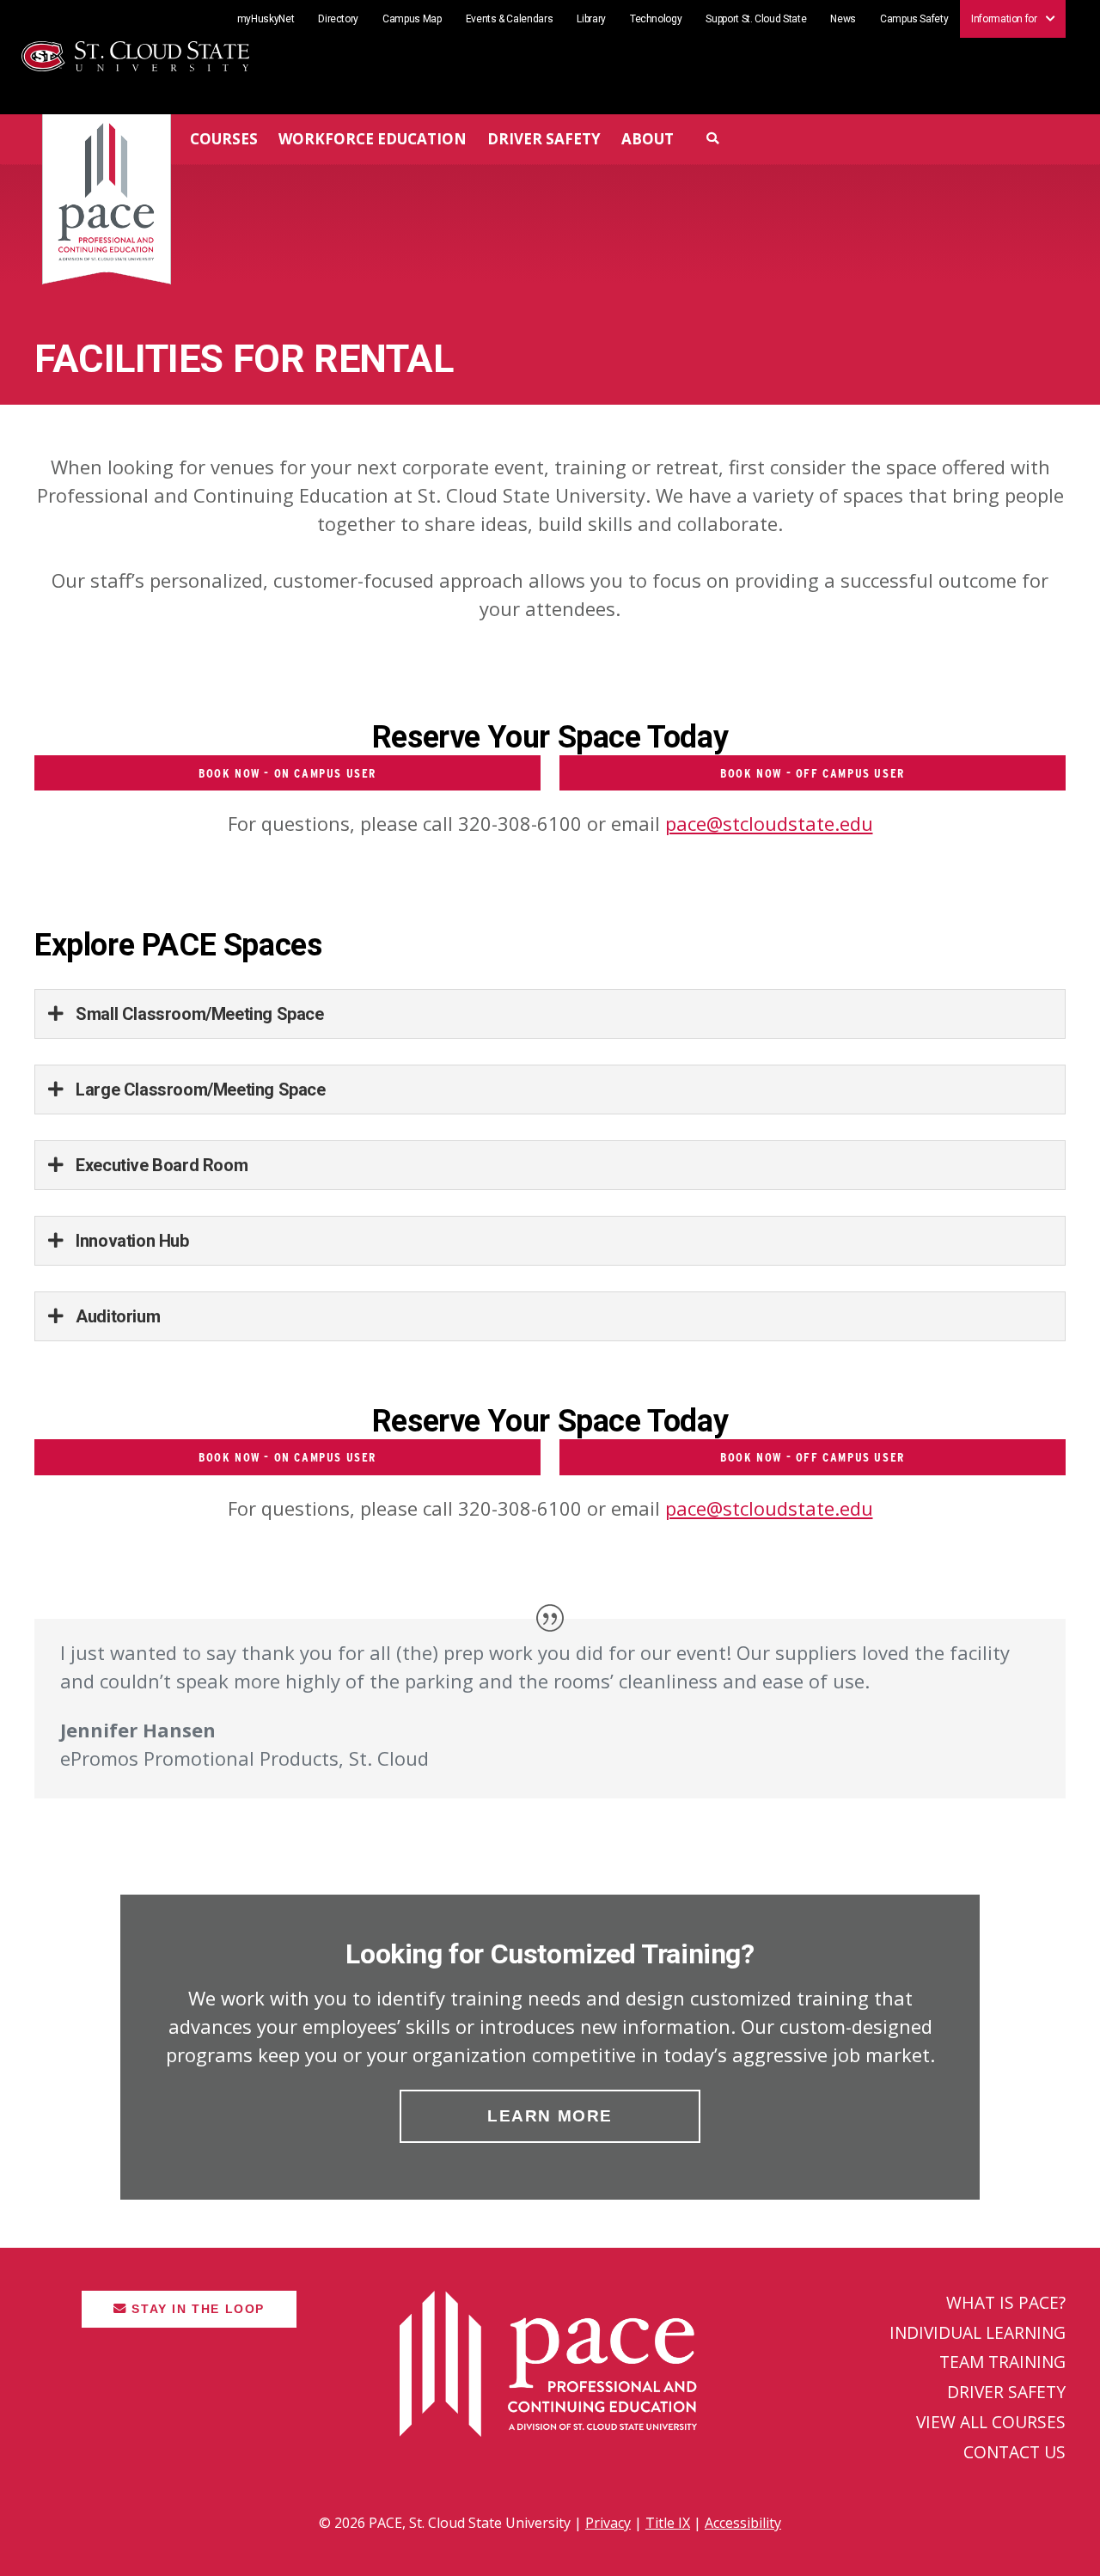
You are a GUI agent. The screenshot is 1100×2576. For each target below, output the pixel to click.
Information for (1004, 18)
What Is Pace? (1006, 2302)
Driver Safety (544, 139)
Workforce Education (373, 139)
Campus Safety (914, 19)
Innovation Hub (131, 1241)
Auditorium (116, 1316)
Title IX (668, 2523)
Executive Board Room (160, 1165)
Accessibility (743, 2523)
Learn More (550, 2116)
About (648, 139)
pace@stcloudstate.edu (769, 823)
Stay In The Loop (196, 2309)
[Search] (713, 138)
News (843, 19)
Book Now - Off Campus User (813, 773)
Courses (224, 139)
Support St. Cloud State (756, 19)
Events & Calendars (510, 19)
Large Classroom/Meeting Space (199, 1090)
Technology (656, 19)
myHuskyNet (266, 19)
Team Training (1002, 2362)
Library (591, 19)
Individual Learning (978, 2332)
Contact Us (1014, 2452)
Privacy (608, 2523)
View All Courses (991, 2422)
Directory (338, 19)
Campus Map (412, 19)
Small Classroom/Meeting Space (198, 1014)
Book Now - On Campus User (287, 773)
